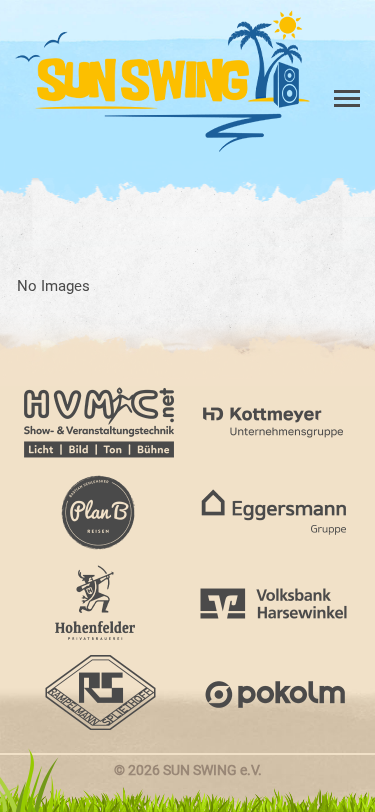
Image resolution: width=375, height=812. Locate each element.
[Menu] (345, 37)
